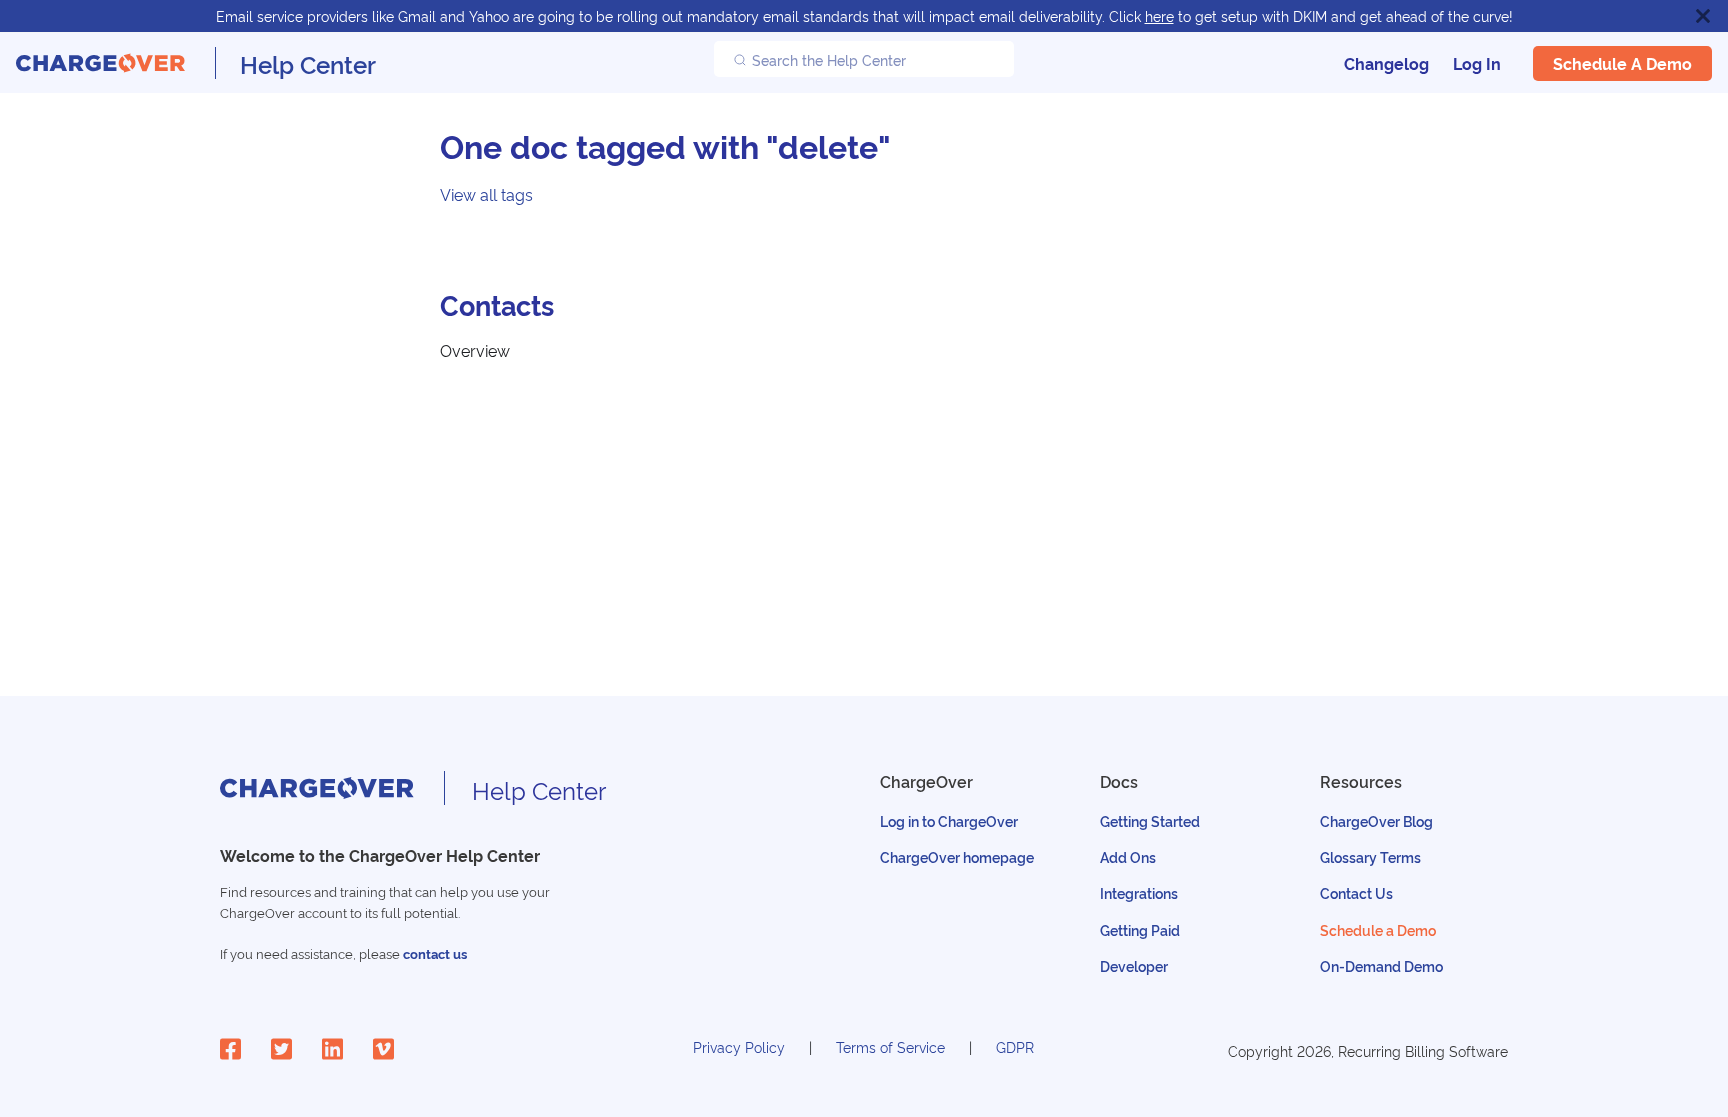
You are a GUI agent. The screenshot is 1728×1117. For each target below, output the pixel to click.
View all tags (486, 194)
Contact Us (1356, 892)
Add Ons (1128, 856)
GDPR (1015, 1046)
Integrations (1139, 892)
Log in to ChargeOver (949, 820)
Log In (1477, 63)
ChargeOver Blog (1376, 820)
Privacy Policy (739, 1046)
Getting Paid (1140, 929)
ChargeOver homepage (957, 856)
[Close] (1703, 16)
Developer (1134, 965)
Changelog (1386, 63)
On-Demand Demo (1381, 965)
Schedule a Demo (1622, 63)
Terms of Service (890, 1046)
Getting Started (1150, 820)
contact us (435, 953)
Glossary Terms (1370, 856)
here (1159, 15)
